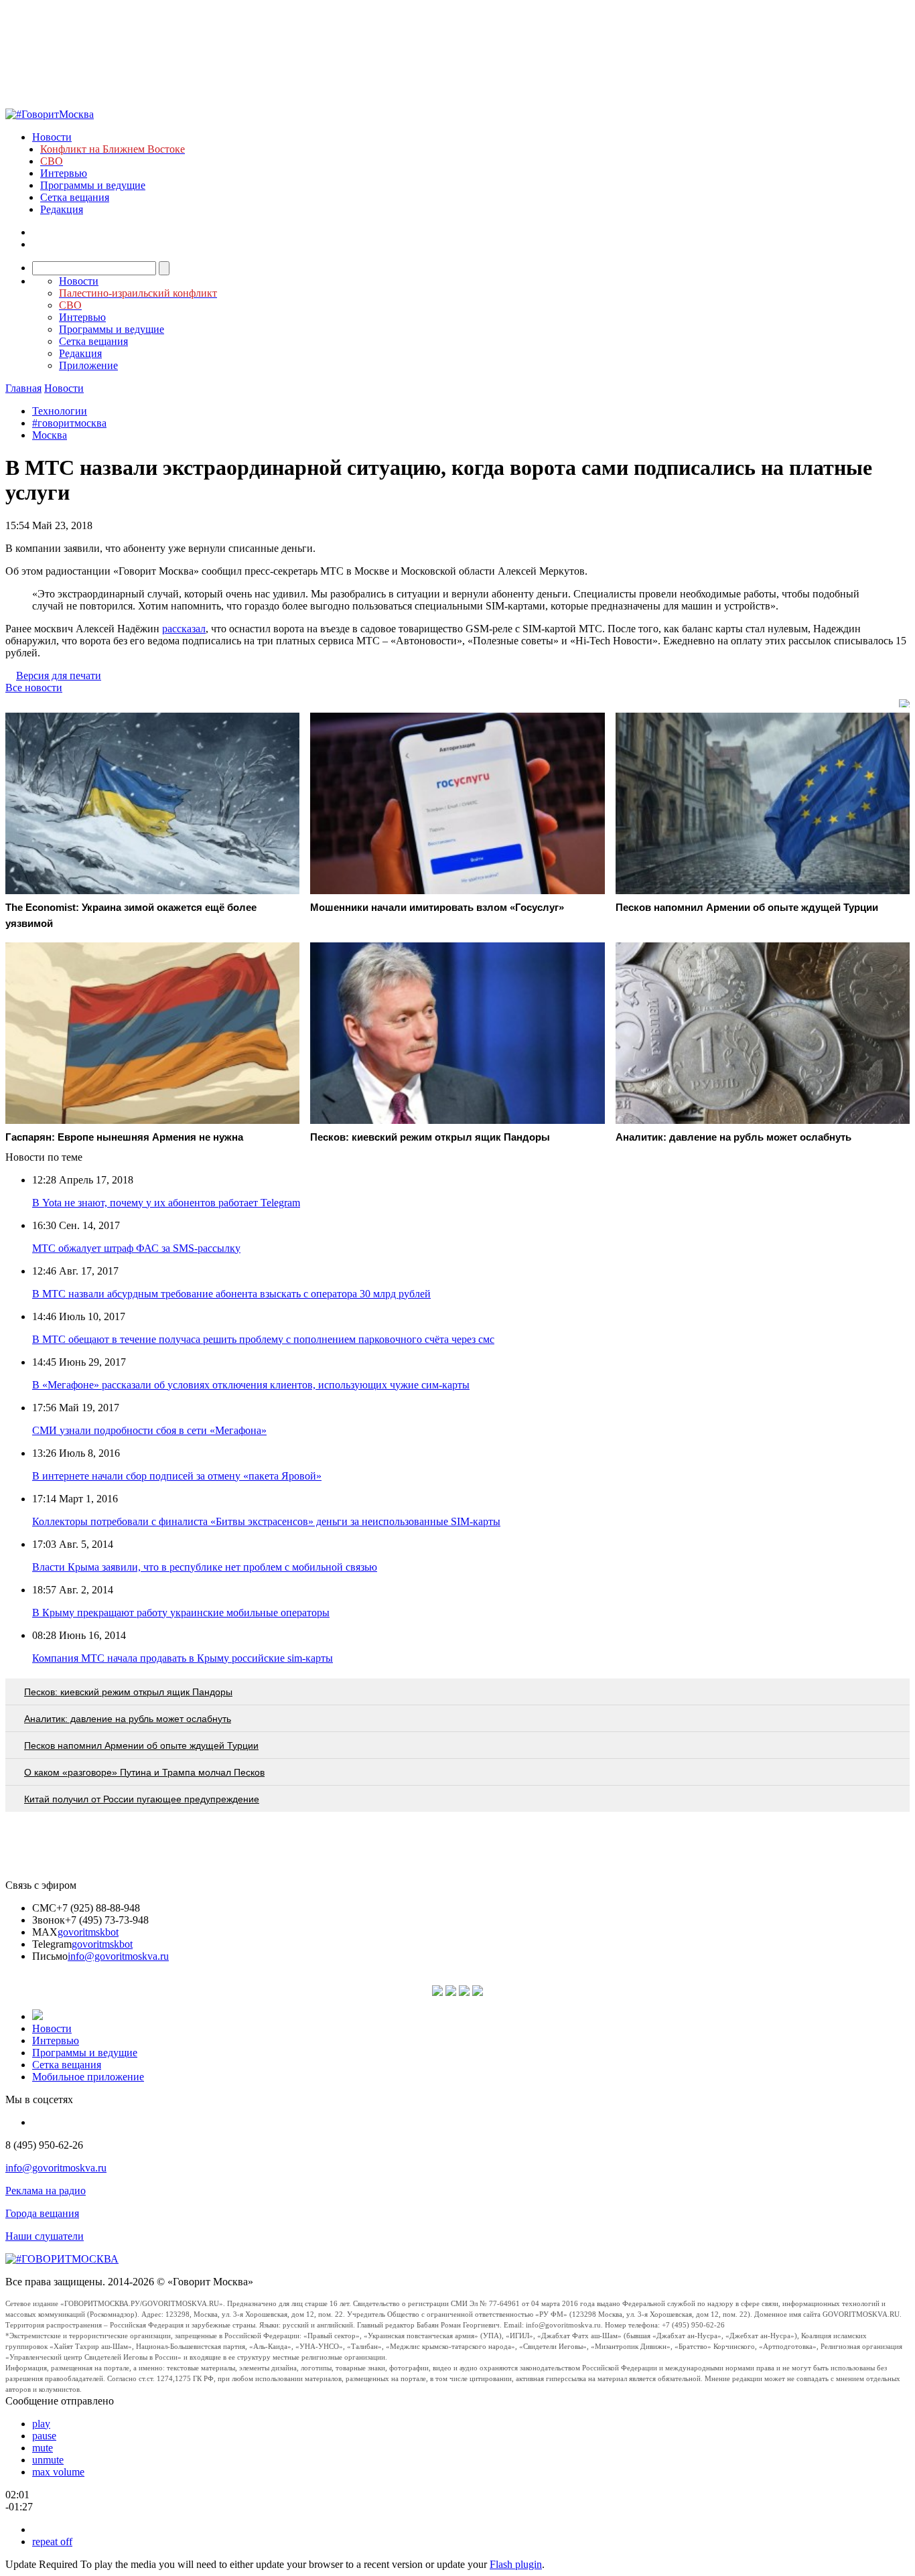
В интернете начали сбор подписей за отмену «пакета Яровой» (177, 1476)
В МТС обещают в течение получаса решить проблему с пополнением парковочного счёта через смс (263, 1339)
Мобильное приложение (88, 2077)
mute (43, 2448)
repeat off (52, 2542)
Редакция (62, 209)
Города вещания (42, 2213)
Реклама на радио (46, 2191)
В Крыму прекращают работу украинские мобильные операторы (181, 1613)
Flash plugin (516, 2564)
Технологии (60, 411)
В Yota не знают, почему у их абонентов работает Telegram (166, 1203)
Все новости (34, 688)
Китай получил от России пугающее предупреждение (142, 1799)
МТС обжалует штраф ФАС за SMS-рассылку (136, 1248)
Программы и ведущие (93, 185)
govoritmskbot (88, 1932)
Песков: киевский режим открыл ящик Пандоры (128, 1692)
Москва (50, 435)
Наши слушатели (45, 2236)
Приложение (88, 365)
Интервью (64, 173)
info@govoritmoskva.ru (118, 1956)
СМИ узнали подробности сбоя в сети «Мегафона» (149, 1430)
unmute (48, 2460)
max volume (58, 2472)
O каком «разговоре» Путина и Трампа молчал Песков (144, 1772)
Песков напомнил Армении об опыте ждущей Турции (141, 1745)
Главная (23, 388)
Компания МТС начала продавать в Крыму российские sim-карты (183, 1658)
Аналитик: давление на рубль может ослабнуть (128, 1719)
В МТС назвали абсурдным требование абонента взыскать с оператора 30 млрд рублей (231, 1294)
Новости (52, 137)
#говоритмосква (69, 423)
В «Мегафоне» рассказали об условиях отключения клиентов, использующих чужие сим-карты (251, 1385)
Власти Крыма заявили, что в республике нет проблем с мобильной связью (205, 1567)
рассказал (184, 629)
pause (44, 2436)
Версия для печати (59, 675)
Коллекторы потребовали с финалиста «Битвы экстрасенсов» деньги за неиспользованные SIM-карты (266, 1521)
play (41, 2424)
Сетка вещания (75, 197)
